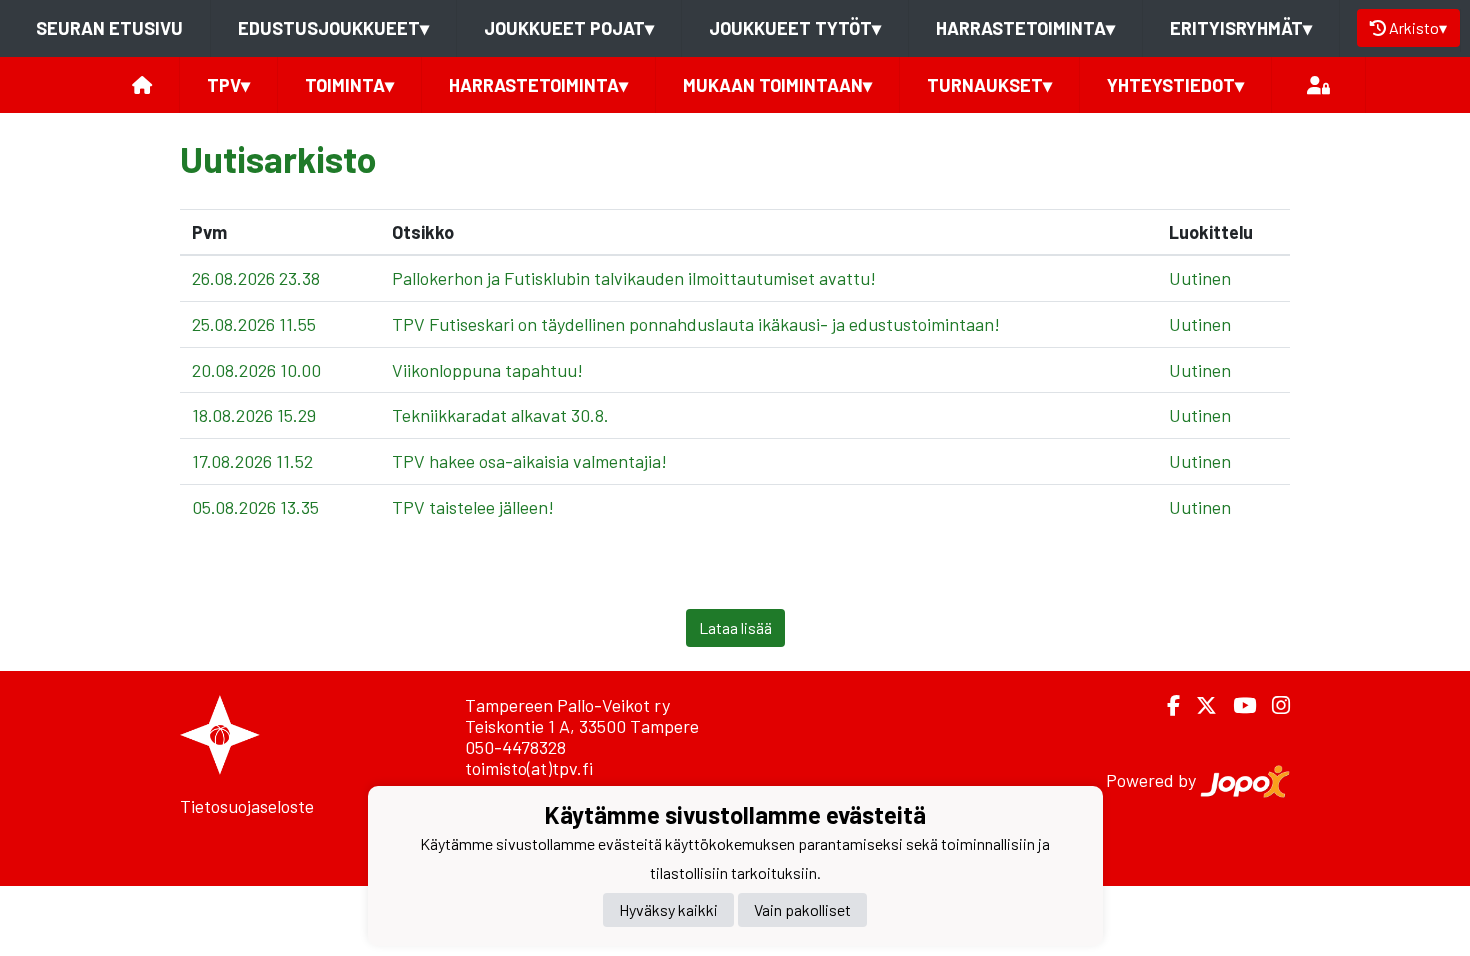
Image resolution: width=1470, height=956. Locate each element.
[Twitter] (1198, 705)
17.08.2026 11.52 (252, 461)
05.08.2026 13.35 (255, 507)
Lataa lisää (735, 627)
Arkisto (1418, 27)
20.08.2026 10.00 (256, 370)
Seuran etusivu (109, 28)
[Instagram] (1273, 705)
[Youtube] (1236, 705)
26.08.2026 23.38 (256, 278)
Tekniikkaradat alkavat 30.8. (500, 415)
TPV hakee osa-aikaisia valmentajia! (529, 461)
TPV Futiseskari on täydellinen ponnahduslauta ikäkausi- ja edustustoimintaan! (696, 324)
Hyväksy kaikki (668, 909)
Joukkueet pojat (569, 28)
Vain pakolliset (802, 909)
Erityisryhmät (1241, 28)
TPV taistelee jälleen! (473, 507)
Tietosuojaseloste (247, 806)
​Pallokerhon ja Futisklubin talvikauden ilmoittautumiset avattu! (634, 278)
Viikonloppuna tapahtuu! (487, 370)
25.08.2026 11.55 (254, 324)
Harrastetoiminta (1025, 28)
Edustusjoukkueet (333, 28)
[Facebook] (1165, 705)
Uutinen (1200, 278)
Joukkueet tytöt (795, 28)
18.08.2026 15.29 (254, 415)
